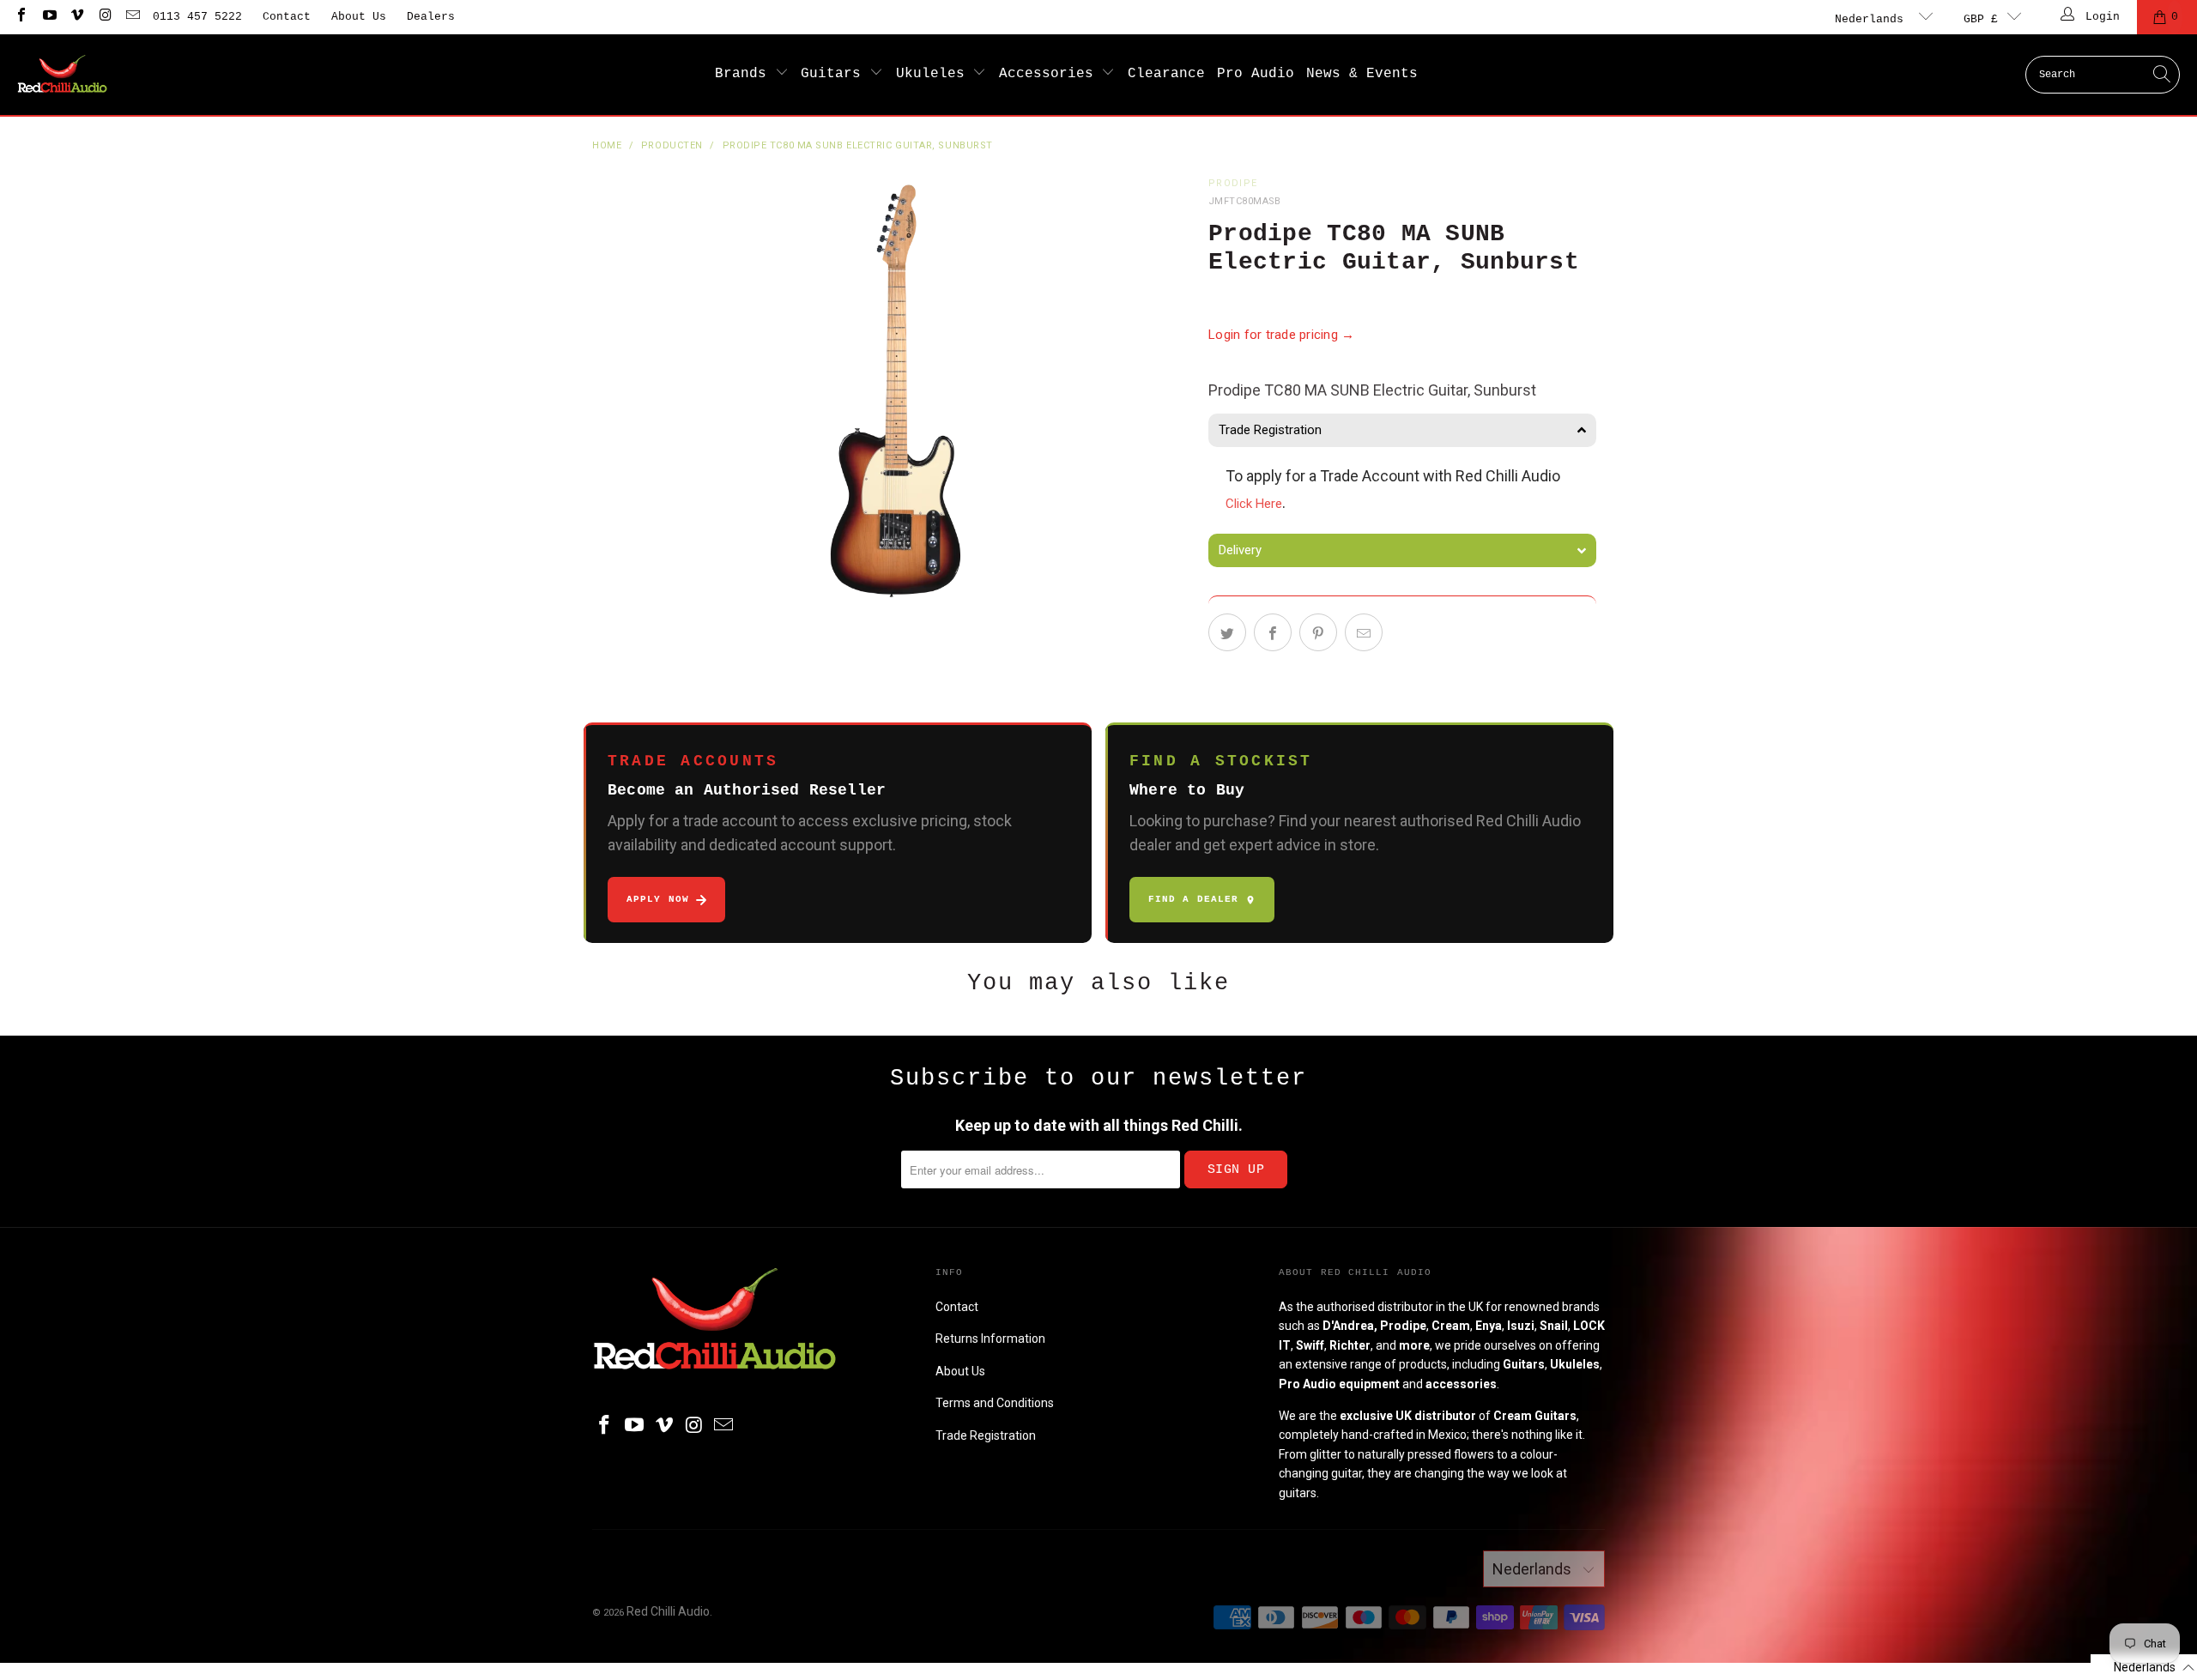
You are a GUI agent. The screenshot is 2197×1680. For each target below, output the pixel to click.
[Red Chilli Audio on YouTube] (48, 17)
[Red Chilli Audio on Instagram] (104, 17)
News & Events (1362, 74)
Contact (287, 17)
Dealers (431, 17)
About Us (359, 17)
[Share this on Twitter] (1227, 632)
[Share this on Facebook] (1273, 632)
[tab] (1402, 430)
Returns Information (990, 1339)
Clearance (1166, 74)
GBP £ (1981, 19)
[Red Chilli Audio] (62, 75)
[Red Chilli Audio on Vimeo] (76, 17)
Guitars (835, 74)
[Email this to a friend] (1364, 632)
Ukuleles (935, 74)
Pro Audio (1256, 74)
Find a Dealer (1193, 899)
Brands (745, 74)
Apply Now (658, 899)
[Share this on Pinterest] (1318, 632)
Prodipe (1233, 183)
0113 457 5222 (197, 17)
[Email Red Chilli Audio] (132, 17)
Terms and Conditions (995, 1403)
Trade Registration (986, 1435)
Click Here (1254, 504)
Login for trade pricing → (1282, 335)
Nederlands (1873, 19)
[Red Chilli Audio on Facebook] (21, 17)
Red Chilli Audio (668, 1611)
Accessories (1050, 74)
